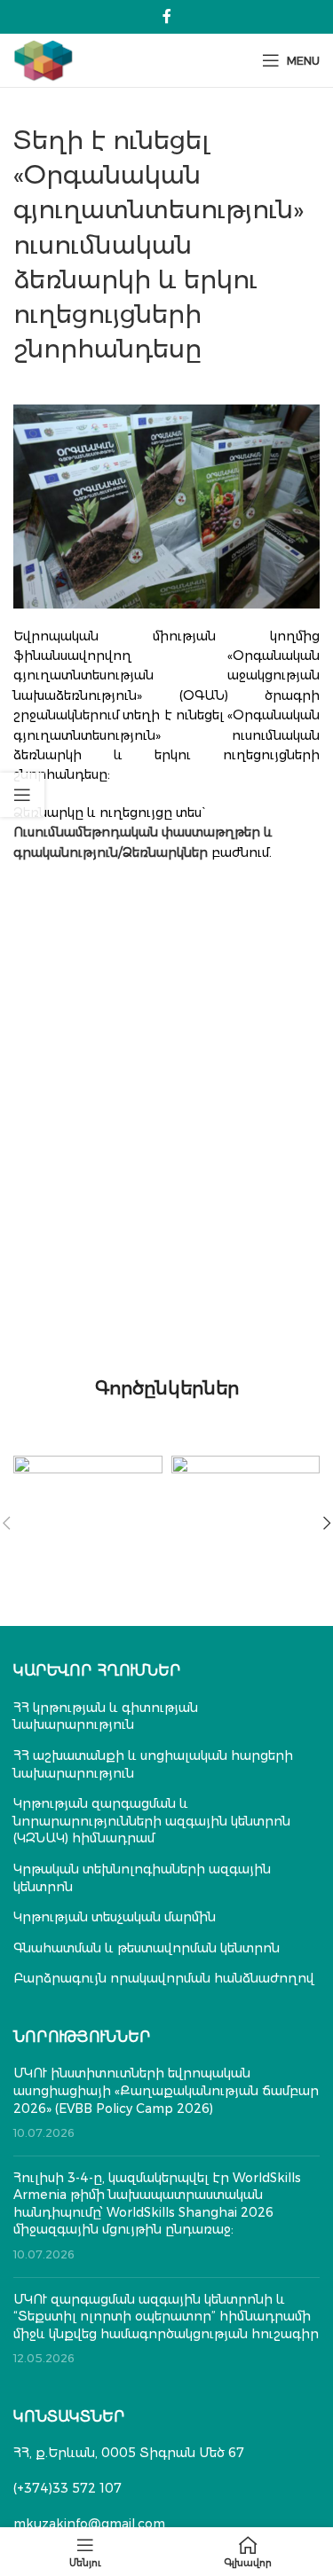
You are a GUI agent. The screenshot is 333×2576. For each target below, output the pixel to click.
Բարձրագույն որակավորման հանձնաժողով (164, 1978)
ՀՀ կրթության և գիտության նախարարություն (106, 1716)
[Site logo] (44, 59)
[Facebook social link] (166, 16)
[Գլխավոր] (248, 2552)
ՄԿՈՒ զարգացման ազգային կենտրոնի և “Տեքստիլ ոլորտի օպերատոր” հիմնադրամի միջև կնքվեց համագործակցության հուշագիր (166, 2317)
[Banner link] (88, 1492)
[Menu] (86, 2552)
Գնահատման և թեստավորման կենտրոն (147, 1948)
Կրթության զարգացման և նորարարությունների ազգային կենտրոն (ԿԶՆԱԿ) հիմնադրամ (152, 1821)
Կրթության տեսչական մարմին (115, 1917)
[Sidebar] (22, 795)
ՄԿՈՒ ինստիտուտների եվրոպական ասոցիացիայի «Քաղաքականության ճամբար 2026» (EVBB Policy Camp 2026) (166, 2090)
